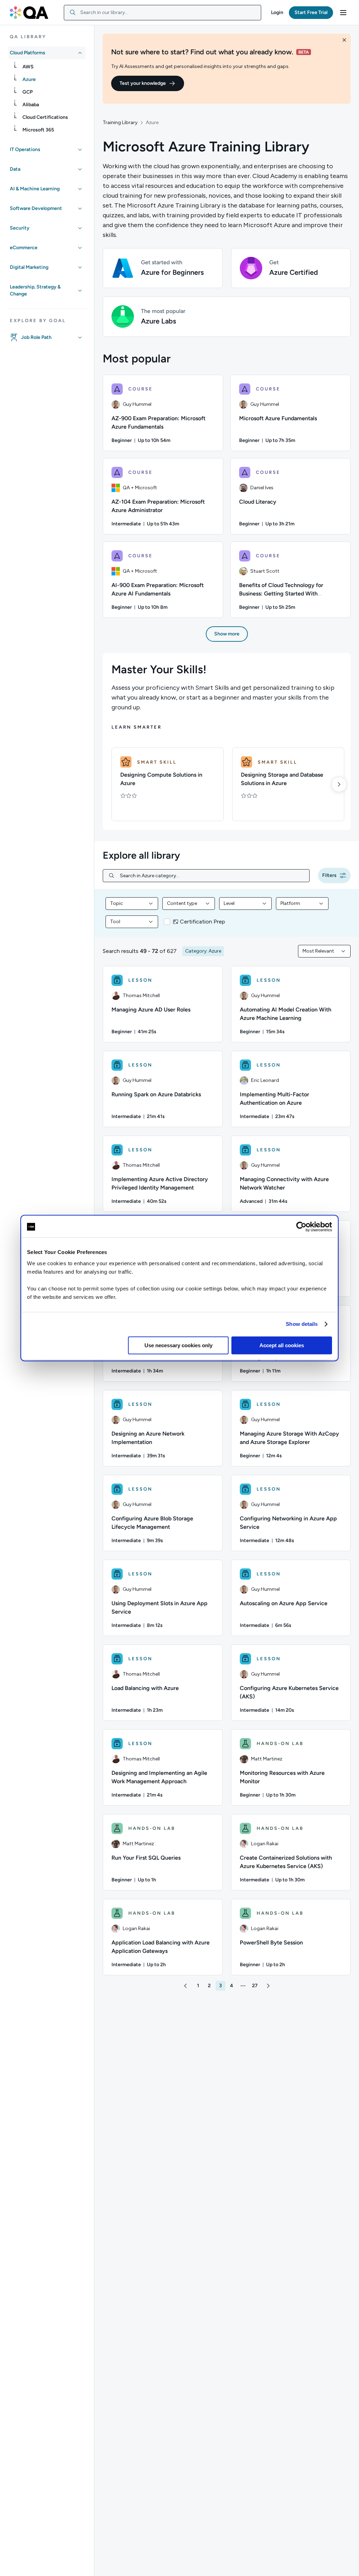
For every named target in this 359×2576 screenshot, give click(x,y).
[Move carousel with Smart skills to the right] (339, 784)
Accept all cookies (282, 1345)
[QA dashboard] (29, 13)
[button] (277, 13)
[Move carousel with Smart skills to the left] (114, 784)
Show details (302, 1324)
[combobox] (162, 13)
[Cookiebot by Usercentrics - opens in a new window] (301, 1227)
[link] (53, 67)
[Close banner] (344, 40)
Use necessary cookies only (178, 1345)
